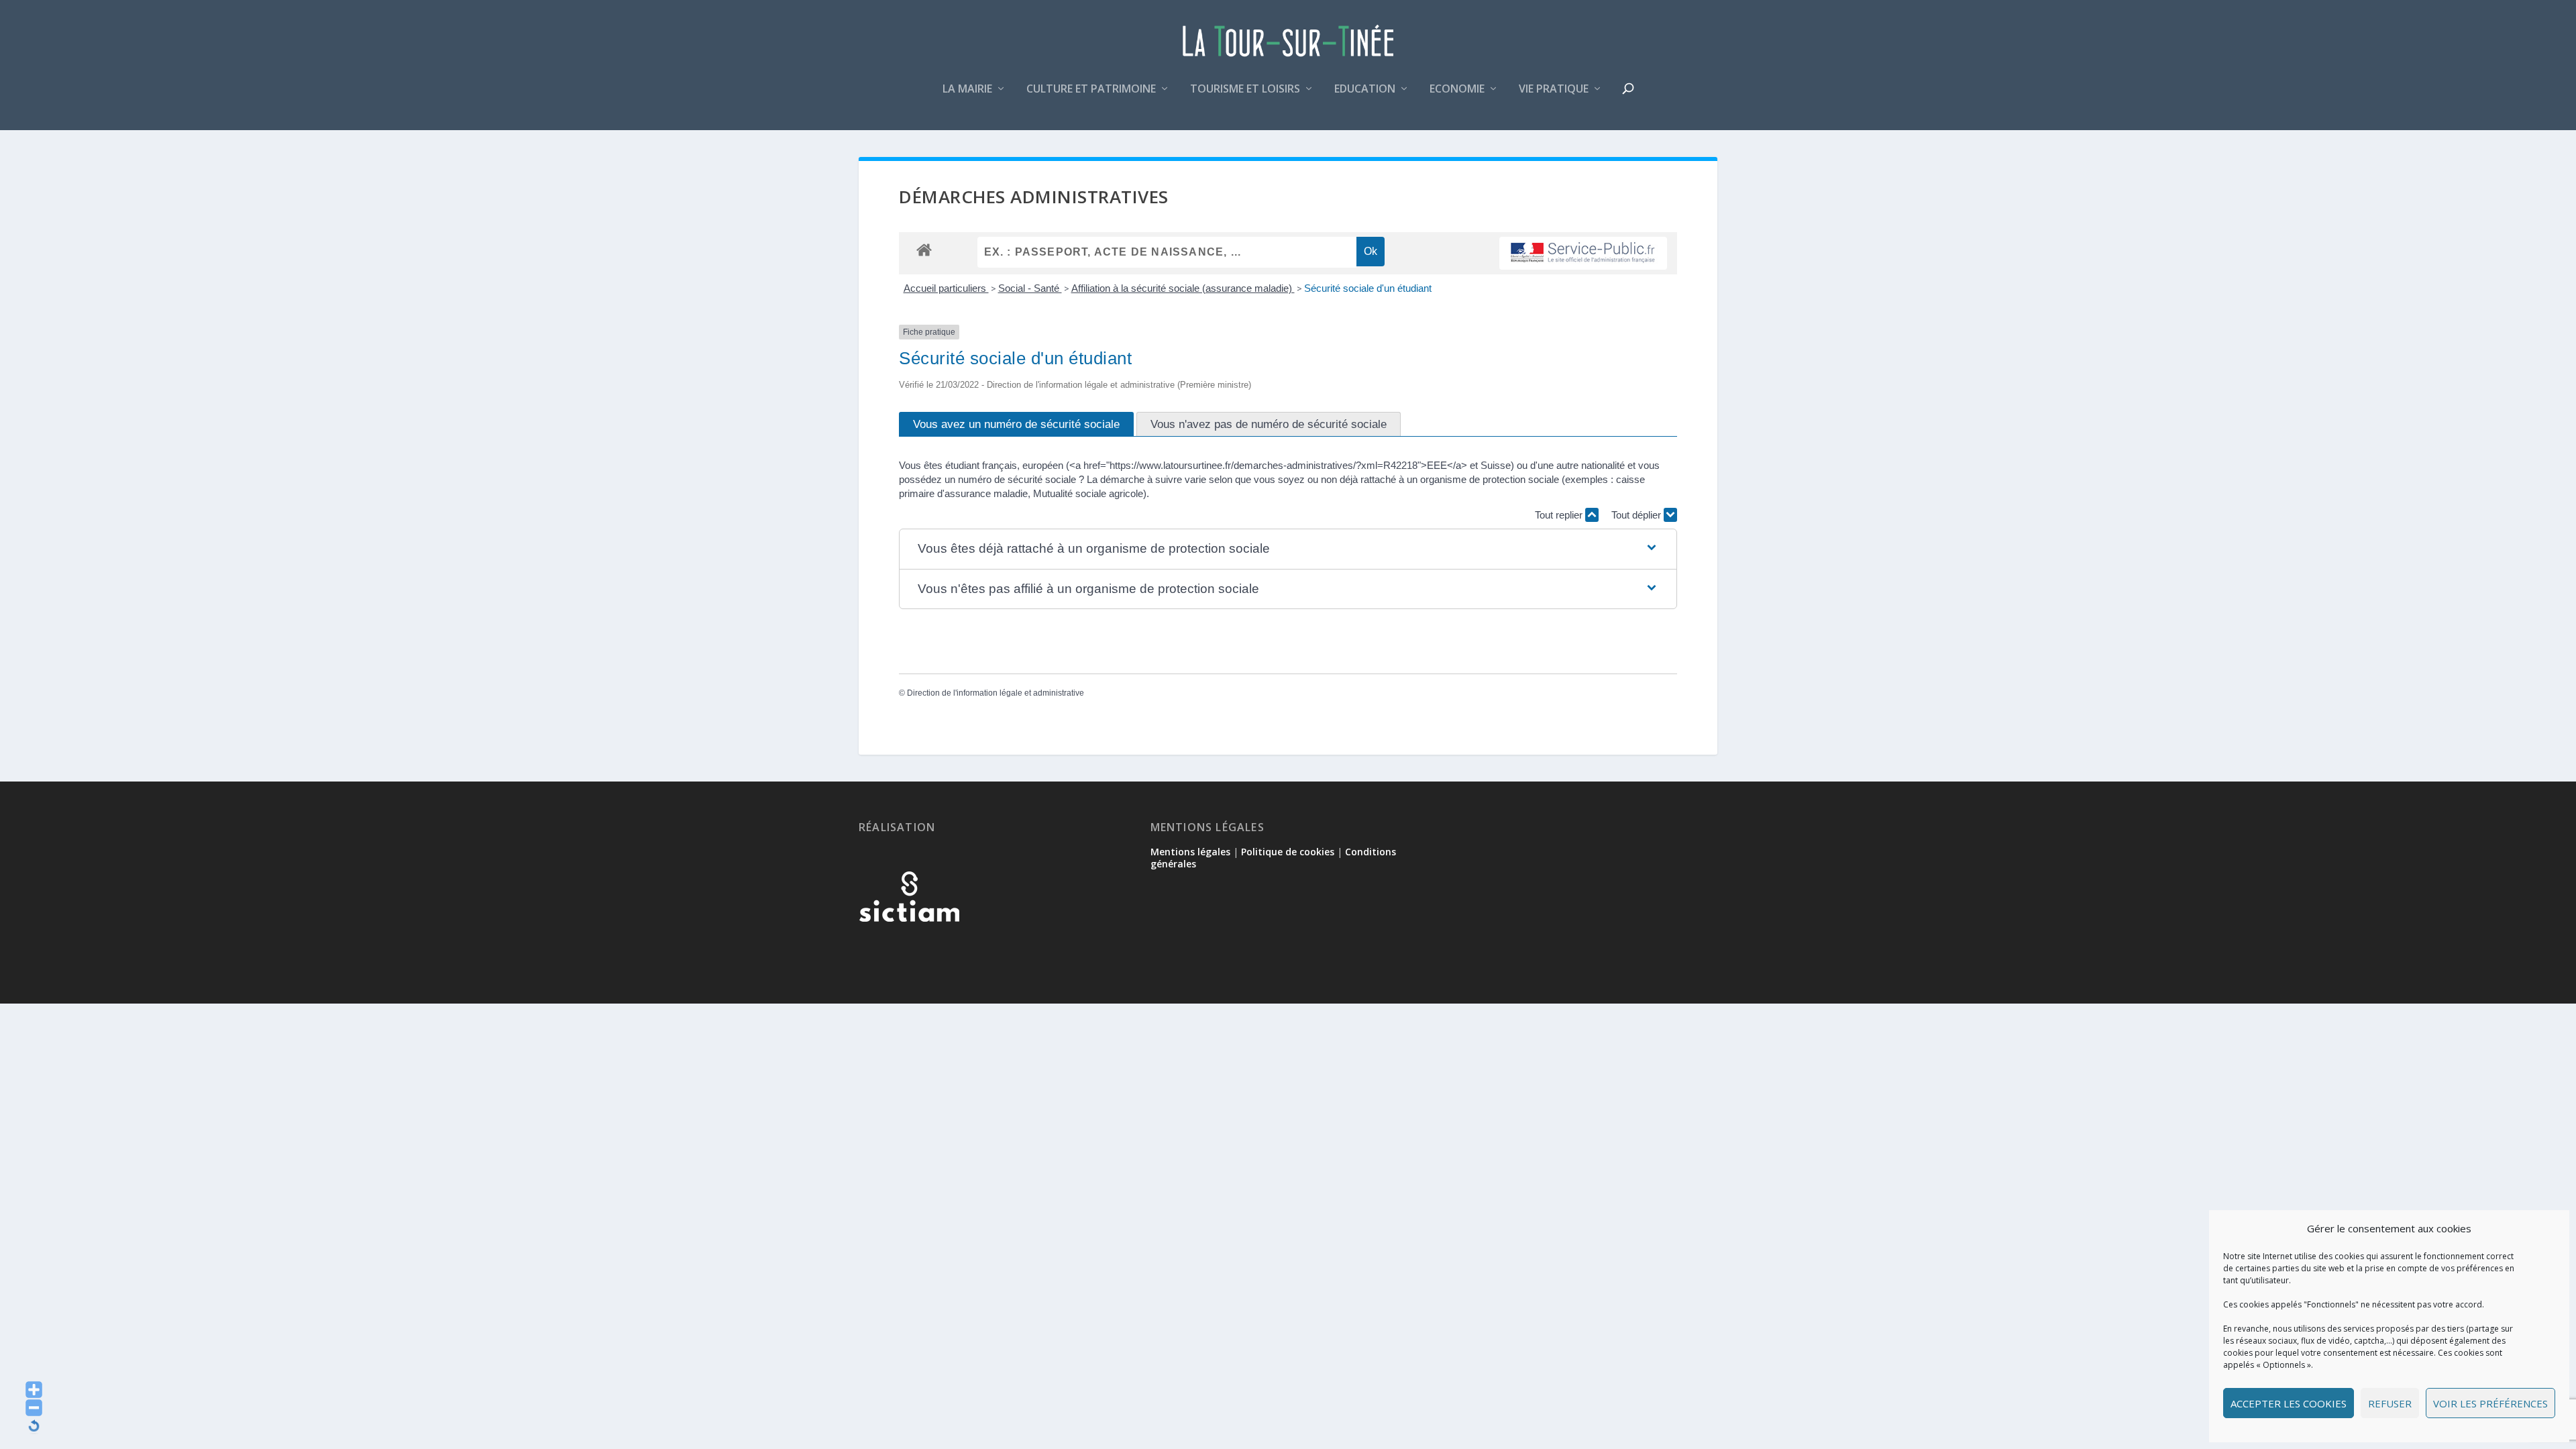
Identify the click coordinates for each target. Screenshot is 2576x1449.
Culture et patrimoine (1091, 90)
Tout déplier (1638, 515)
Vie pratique (1554, 90)
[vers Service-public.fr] (1583, 253)
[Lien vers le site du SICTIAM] (909, 944)
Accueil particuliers (946, 288)
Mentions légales (1190, 852)
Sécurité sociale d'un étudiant (1368, 288)
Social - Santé (1030, 288)
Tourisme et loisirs (1245, 90)
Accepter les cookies (2289, 1403)
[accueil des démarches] (924, 249)
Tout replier (1560, 515)
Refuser (2390, 1403)
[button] (1288, 549)
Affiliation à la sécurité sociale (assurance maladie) (1183, 288)
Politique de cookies (1288, 852)
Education (1365, 90)
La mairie (967, 90)
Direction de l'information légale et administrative (996, 693)
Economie (1457, 90)
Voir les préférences (2490, 1403)
